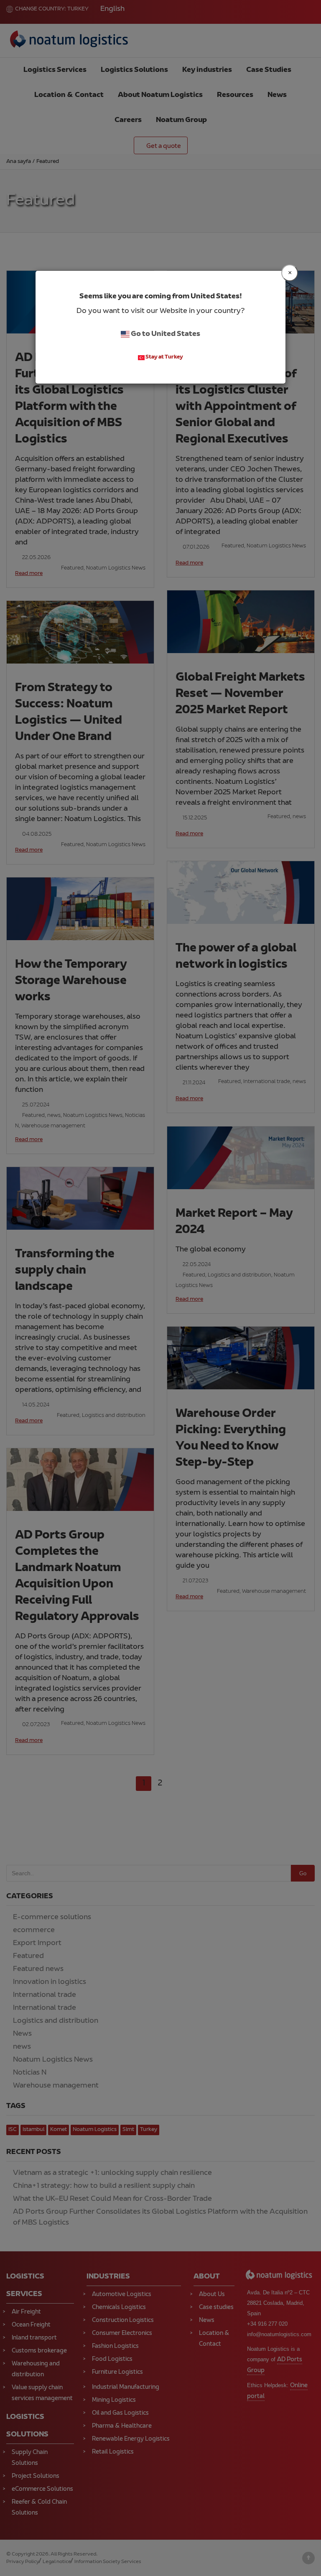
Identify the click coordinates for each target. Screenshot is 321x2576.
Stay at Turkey (164, 358)
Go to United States (165, 334)
